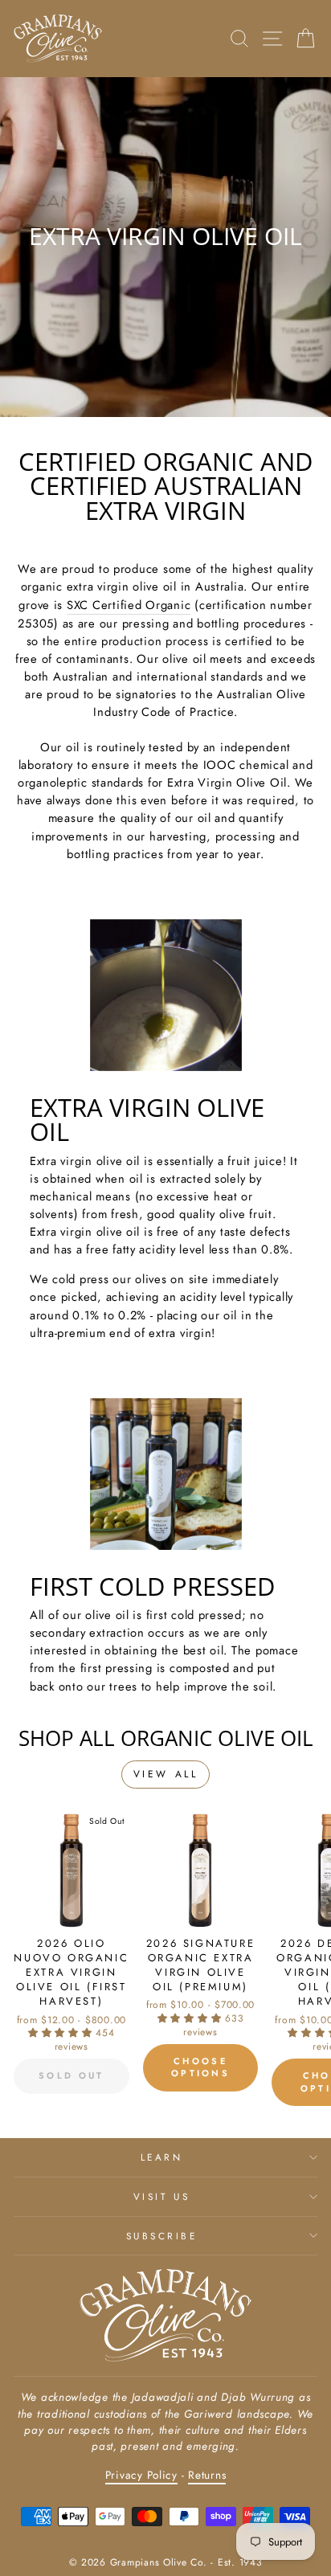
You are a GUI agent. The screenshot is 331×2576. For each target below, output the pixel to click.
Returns (207, 2475)
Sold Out (71, 2075)
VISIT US (161, 2196)
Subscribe (162, 2236)
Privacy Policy (141, 2475)
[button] (62, 2033)
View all (166, 1774)
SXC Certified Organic (129, 605)
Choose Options (200, 2067)
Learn (162, 2157)
